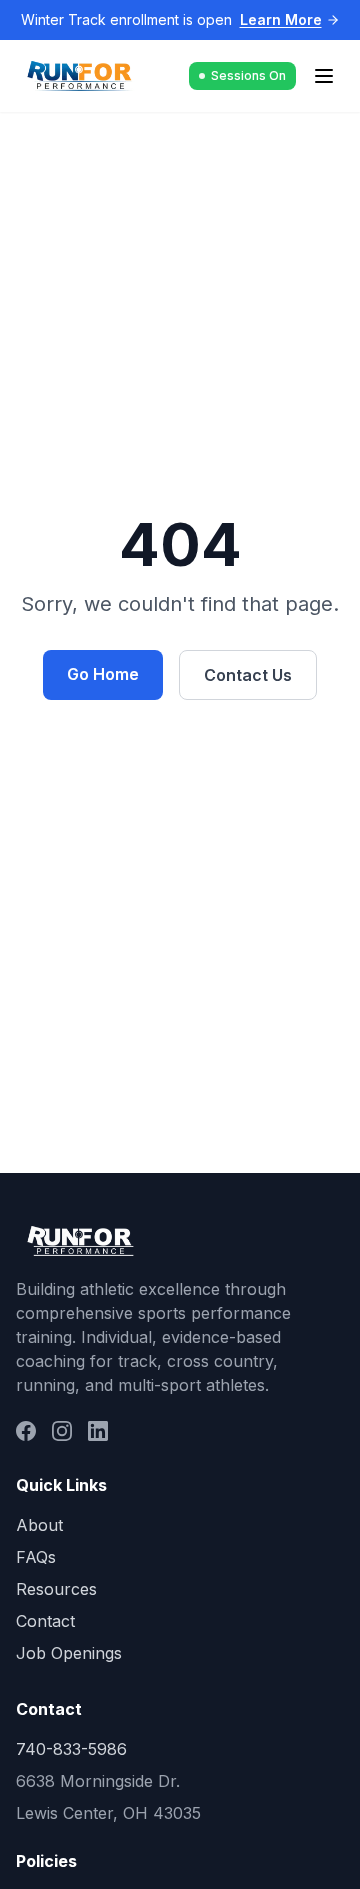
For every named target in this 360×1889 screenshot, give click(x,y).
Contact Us (248, 675)
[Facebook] (26, 1431)
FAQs (36, 1557)
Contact (45, 1621)
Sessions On (248, 75)
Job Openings (69, 1653)
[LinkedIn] (98, 1431)
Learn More (281, 19)
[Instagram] (62, 1431)
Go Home (103, 674)
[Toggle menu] (324, 76)
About (39, 1525)
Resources (56, 1589)
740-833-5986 (71, 1749)
